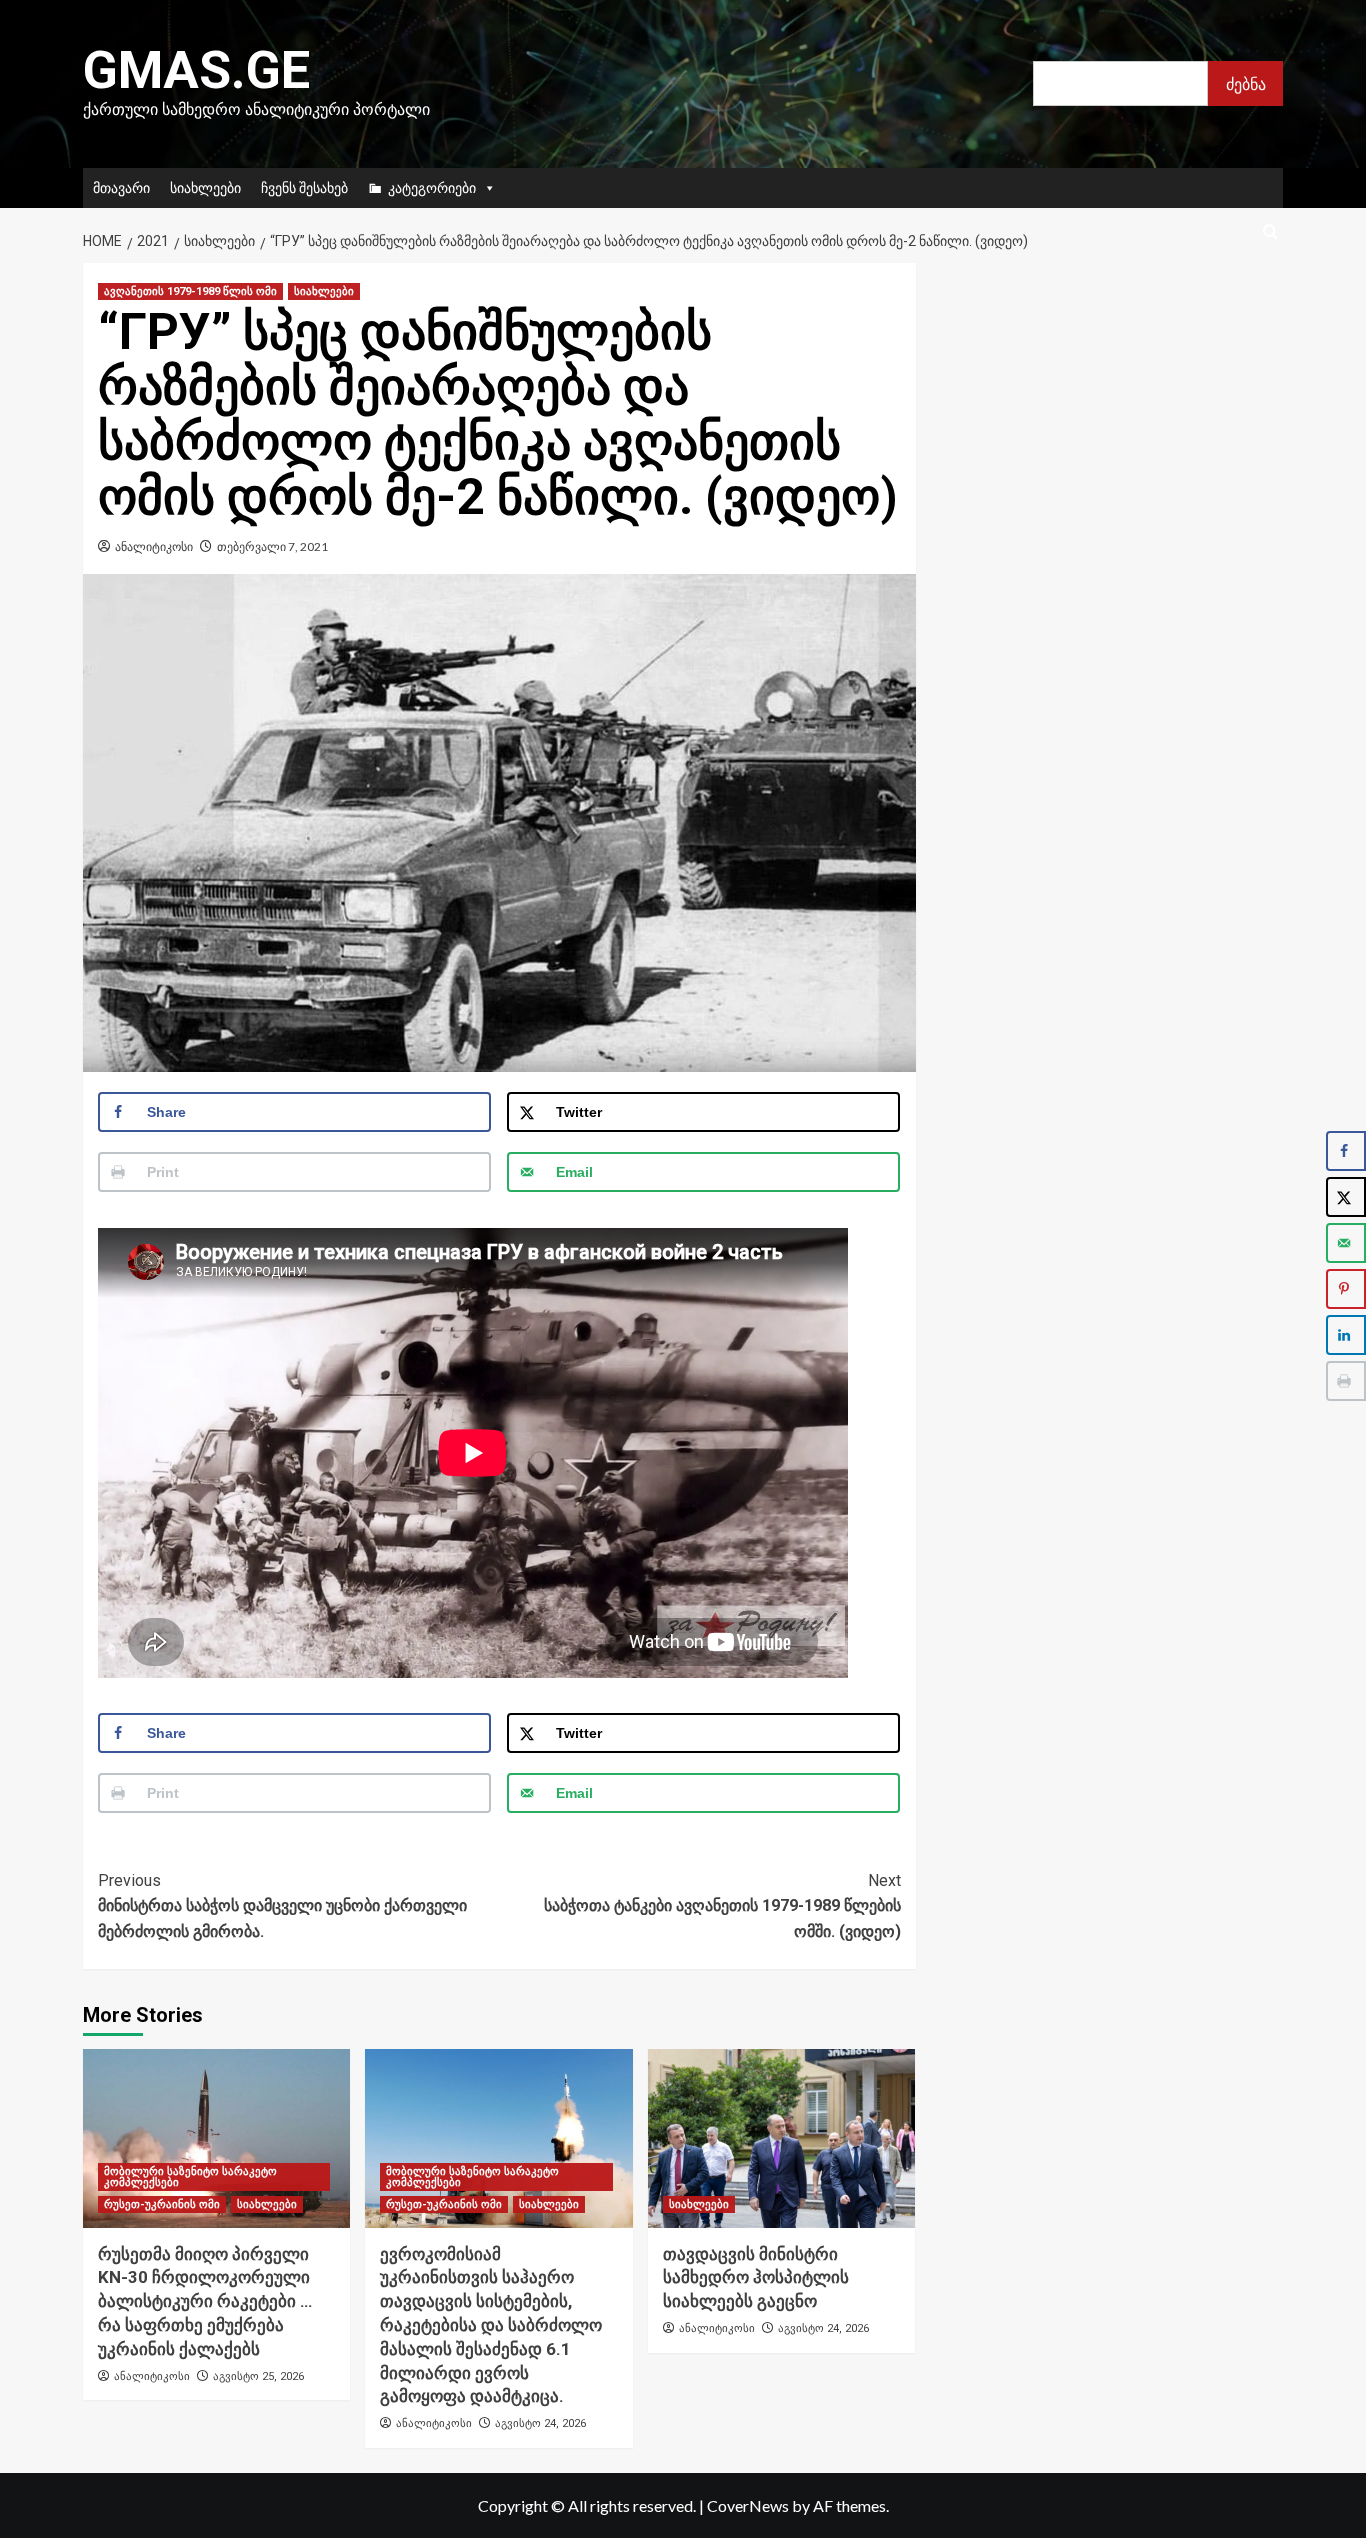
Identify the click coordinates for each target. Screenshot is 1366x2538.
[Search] (1270, 232)
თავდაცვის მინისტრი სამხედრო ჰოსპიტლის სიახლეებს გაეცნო (756, 2278)
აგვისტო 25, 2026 (258, 2376)
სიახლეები (205, 187)
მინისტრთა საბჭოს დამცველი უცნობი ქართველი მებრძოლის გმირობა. (282, 1906)
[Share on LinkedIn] (1346, 1335)
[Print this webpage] (1346, 1381)
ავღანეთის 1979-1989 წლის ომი (190, 291)
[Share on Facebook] (1346, 1151)
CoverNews (748, 2505)
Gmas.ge (196, 70)
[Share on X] (1346, 1197)
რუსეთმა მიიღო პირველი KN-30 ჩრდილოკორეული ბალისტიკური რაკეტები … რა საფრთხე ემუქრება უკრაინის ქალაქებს (205, 2301)
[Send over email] (1346, 1243)
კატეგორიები (432, 187)
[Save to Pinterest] (1346, 1289)
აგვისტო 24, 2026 (540, 2423)
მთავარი (121, 187)
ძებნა (1246, 83)
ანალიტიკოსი (154, 546)
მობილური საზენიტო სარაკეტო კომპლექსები (190, 2177)
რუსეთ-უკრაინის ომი (162, 2204)
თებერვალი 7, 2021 (272, 546)
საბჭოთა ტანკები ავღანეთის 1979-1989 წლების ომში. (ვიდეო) (722, 1906)
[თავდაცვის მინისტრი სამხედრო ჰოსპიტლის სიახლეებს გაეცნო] (781, 2138)
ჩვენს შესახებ (304, 187)
